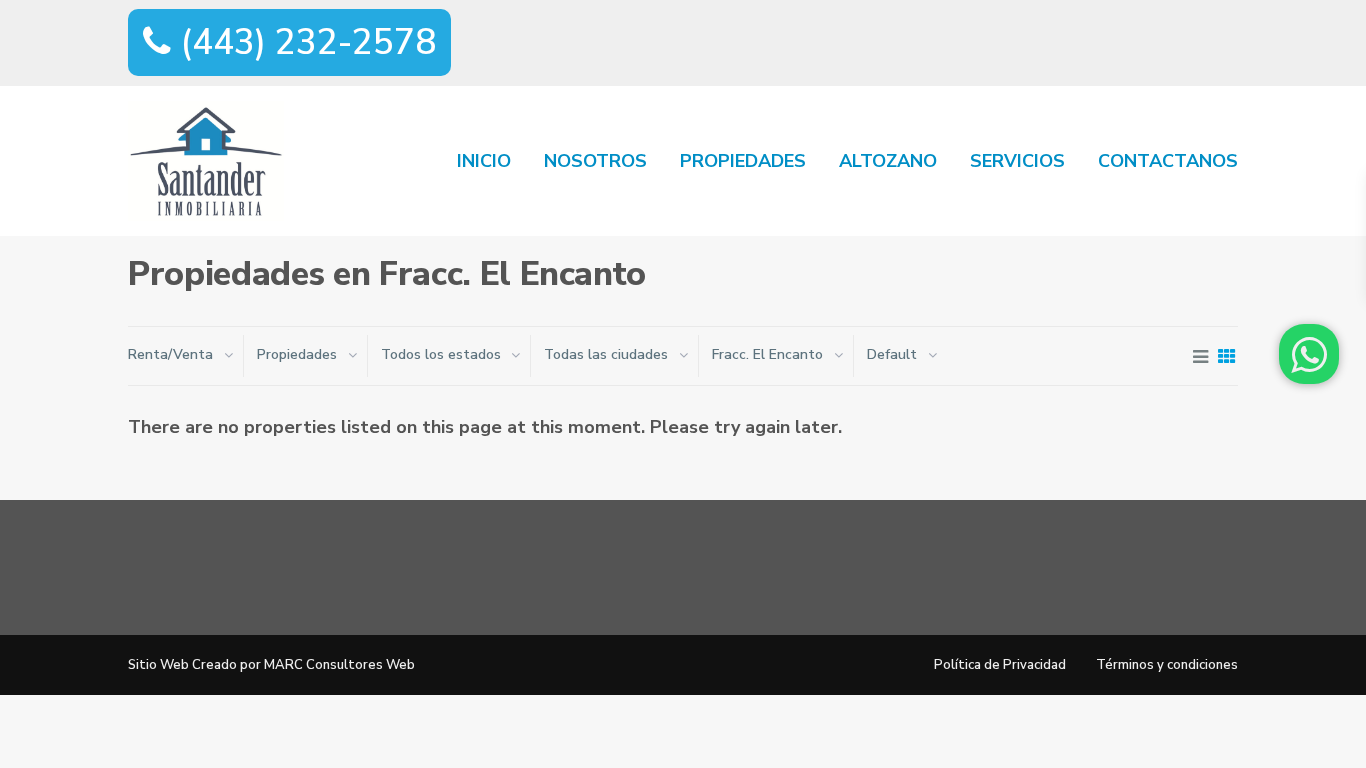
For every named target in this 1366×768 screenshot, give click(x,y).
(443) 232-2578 (303, 42)
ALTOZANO (888, 161)
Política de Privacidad (1000, 665)
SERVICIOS (1017, 161)
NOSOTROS (595, 161)
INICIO (484, 161)
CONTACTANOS (1168, 161)
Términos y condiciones (1167, 665)
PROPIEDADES (743, 161)
